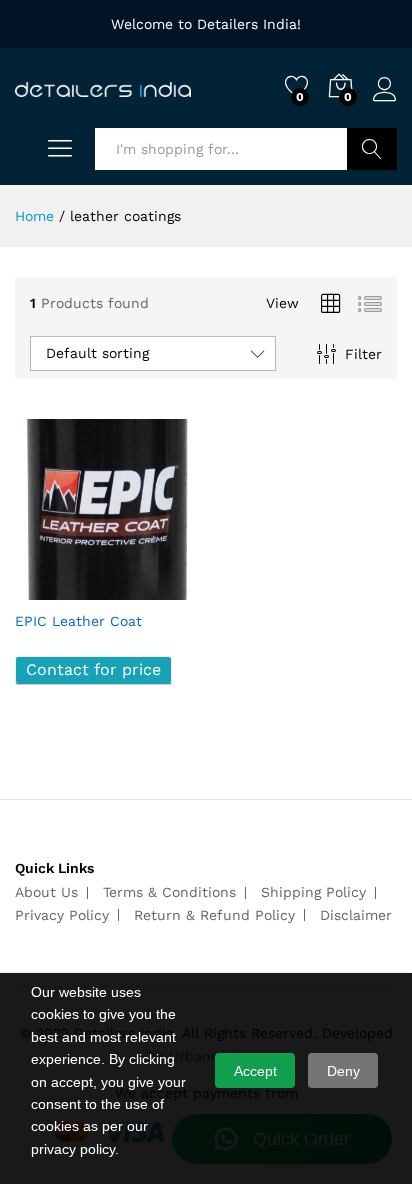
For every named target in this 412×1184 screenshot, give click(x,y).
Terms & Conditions (169, 892)
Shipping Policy (313, 892)
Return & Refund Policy (214, 915)
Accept (255, 1071)
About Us (46, 892)
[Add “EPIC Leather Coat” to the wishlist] (149, 588)
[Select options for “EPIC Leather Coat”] (57, 588)
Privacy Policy (62, 915)
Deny (343, 1071)
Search (372, 149)
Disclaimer (356, 915)
